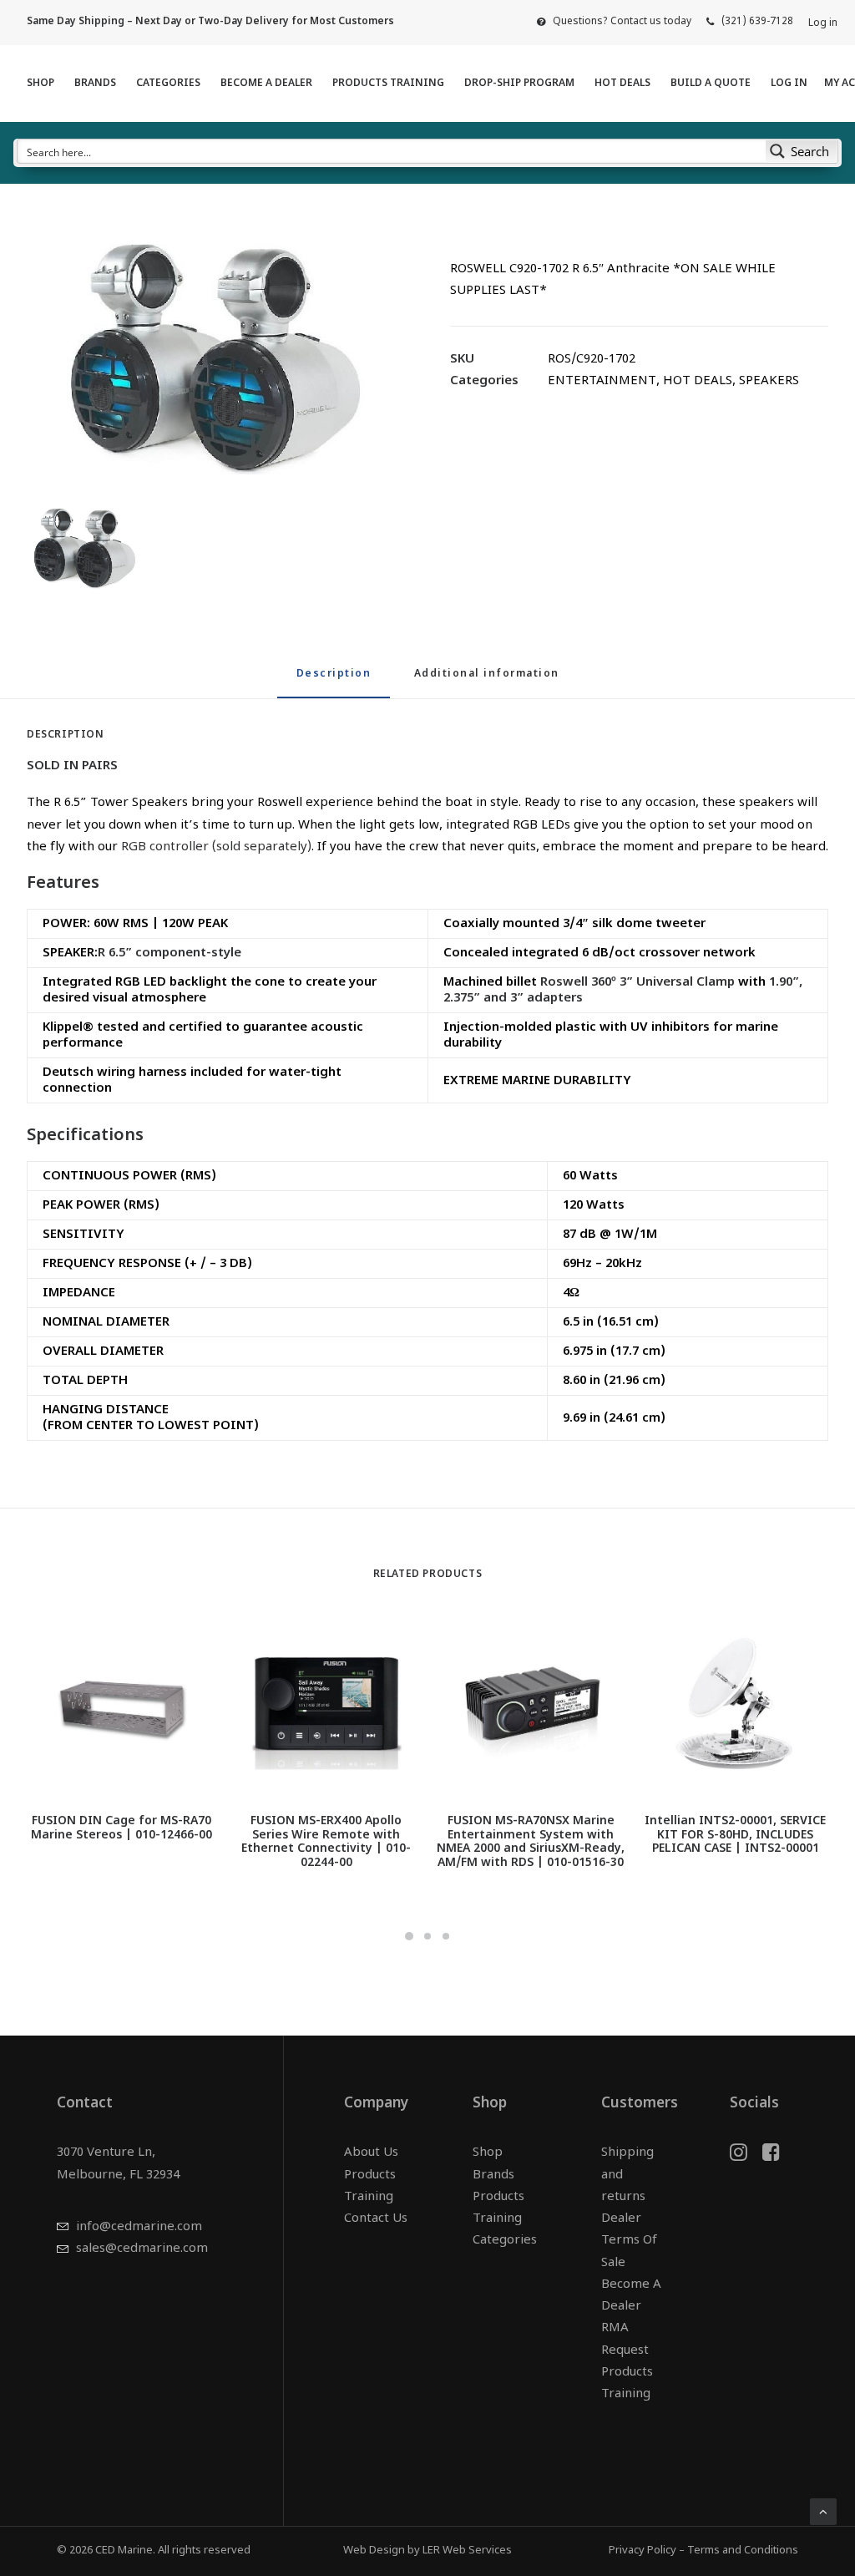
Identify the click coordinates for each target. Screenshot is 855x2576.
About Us (371, 2153)
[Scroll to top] (823, 2512)
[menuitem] (614, 22)
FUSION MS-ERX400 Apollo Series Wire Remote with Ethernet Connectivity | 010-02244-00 (326, 1842)
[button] (216, 359)
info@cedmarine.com (139, 2227)
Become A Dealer (266, 84)
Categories (168, 84)
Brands (95, 84)
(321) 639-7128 (757, 22)
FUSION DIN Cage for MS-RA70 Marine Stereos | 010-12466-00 (121, 1828)
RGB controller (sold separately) (216, 847)
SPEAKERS (769, 381)
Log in (823, 23)
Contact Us (376, 2219)
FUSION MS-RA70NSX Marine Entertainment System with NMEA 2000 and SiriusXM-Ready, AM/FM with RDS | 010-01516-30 (531, 1842)
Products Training (388, 84)
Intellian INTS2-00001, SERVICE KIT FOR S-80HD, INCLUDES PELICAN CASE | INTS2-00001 (735, 1836)
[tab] (487, 681)
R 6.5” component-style (169, 953)
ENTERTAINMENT (602, 381)
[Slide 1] (409, 1936)
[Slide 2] (427, 1936)
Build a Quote (711, 84)
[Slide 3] (446, 1936)
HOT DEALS (622, 84)
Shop (40, 84)
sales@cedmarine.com (142, 2249)
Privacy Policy (643, 2551)
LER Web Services (467, 2551)
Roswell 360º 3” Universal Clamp (637, 983)
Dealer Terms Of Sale (629, 2241)
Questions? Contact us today (622, 22)
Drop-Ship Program (519, 84)
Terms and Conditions (743, 2551)
